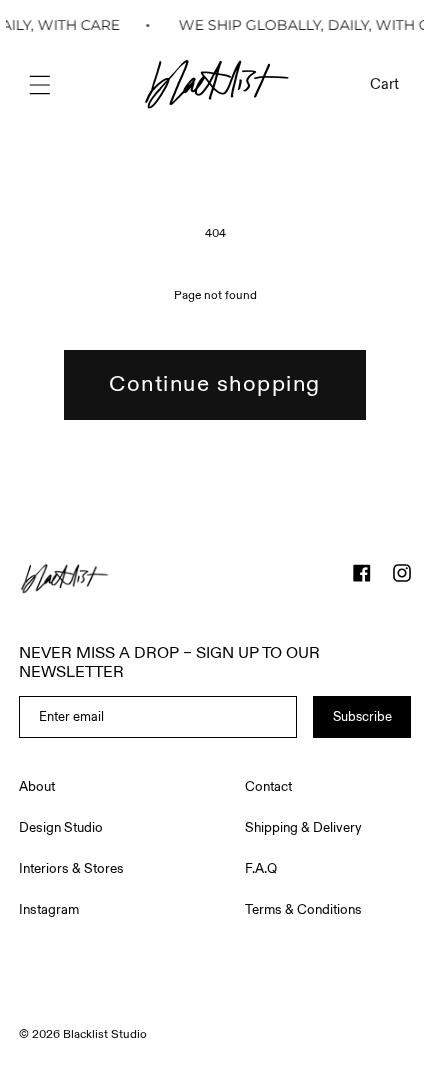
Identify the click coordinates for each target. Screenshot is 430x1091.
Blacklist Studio (105, 1034)
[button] (40, 85)
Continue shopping (215, 384)
